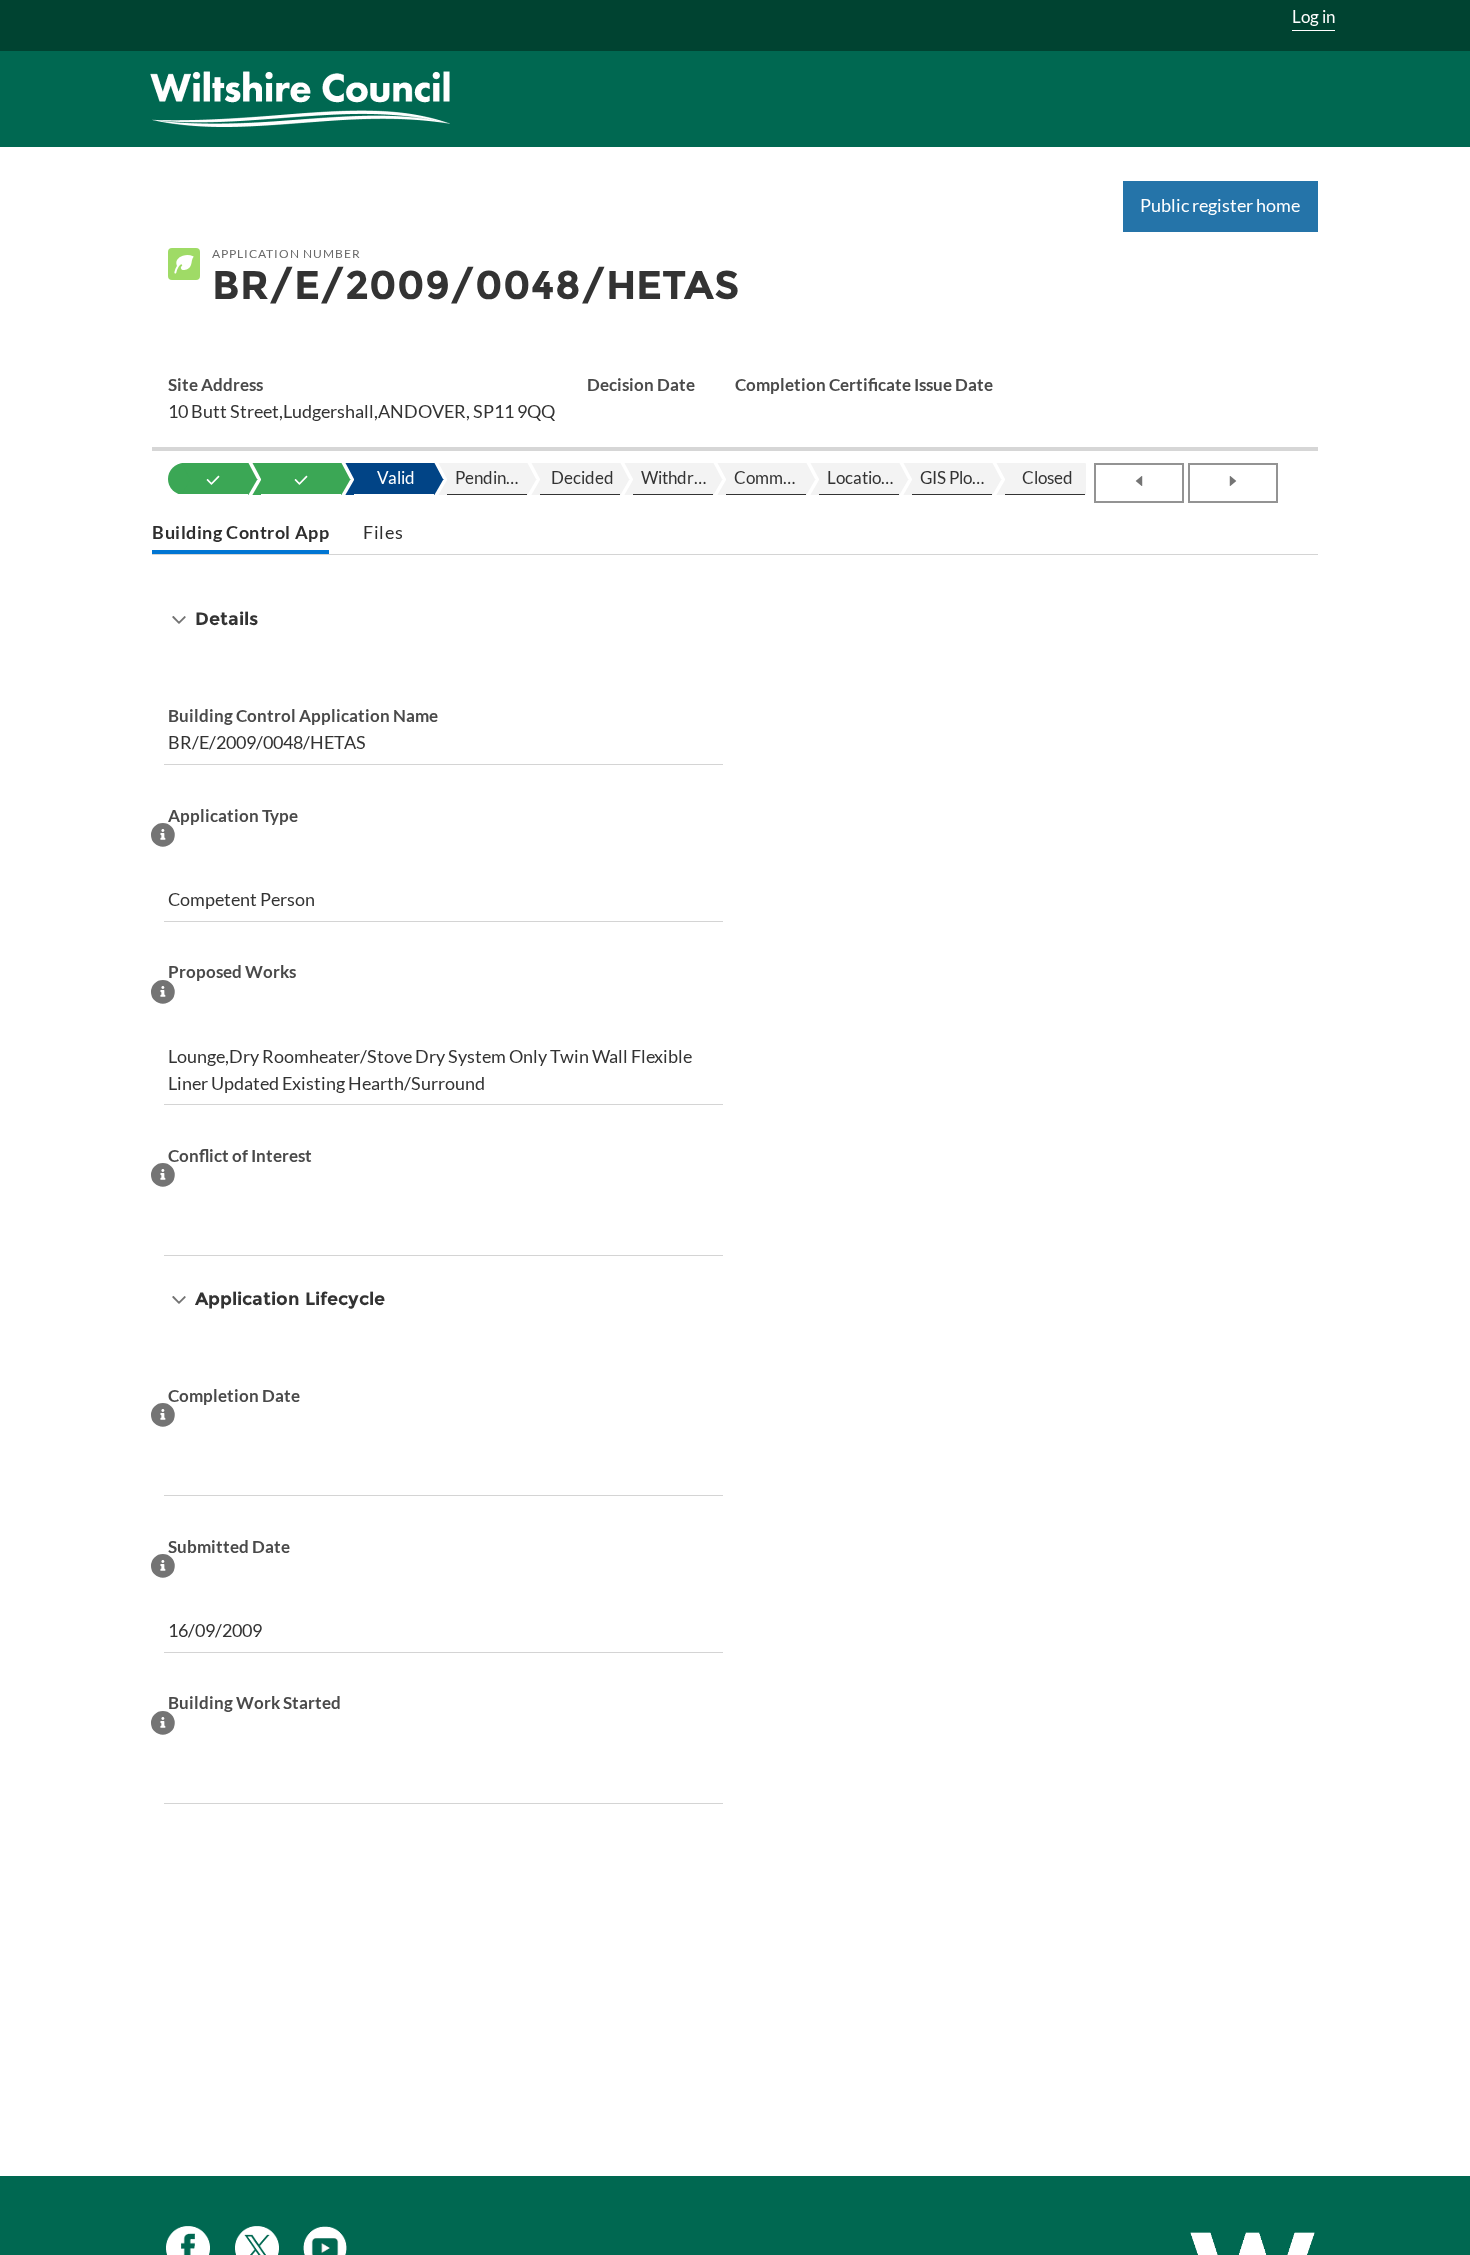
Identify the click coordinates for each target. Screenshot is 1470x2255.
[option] (213, 479)
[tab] (240, 534)
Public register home (1220, 205)
